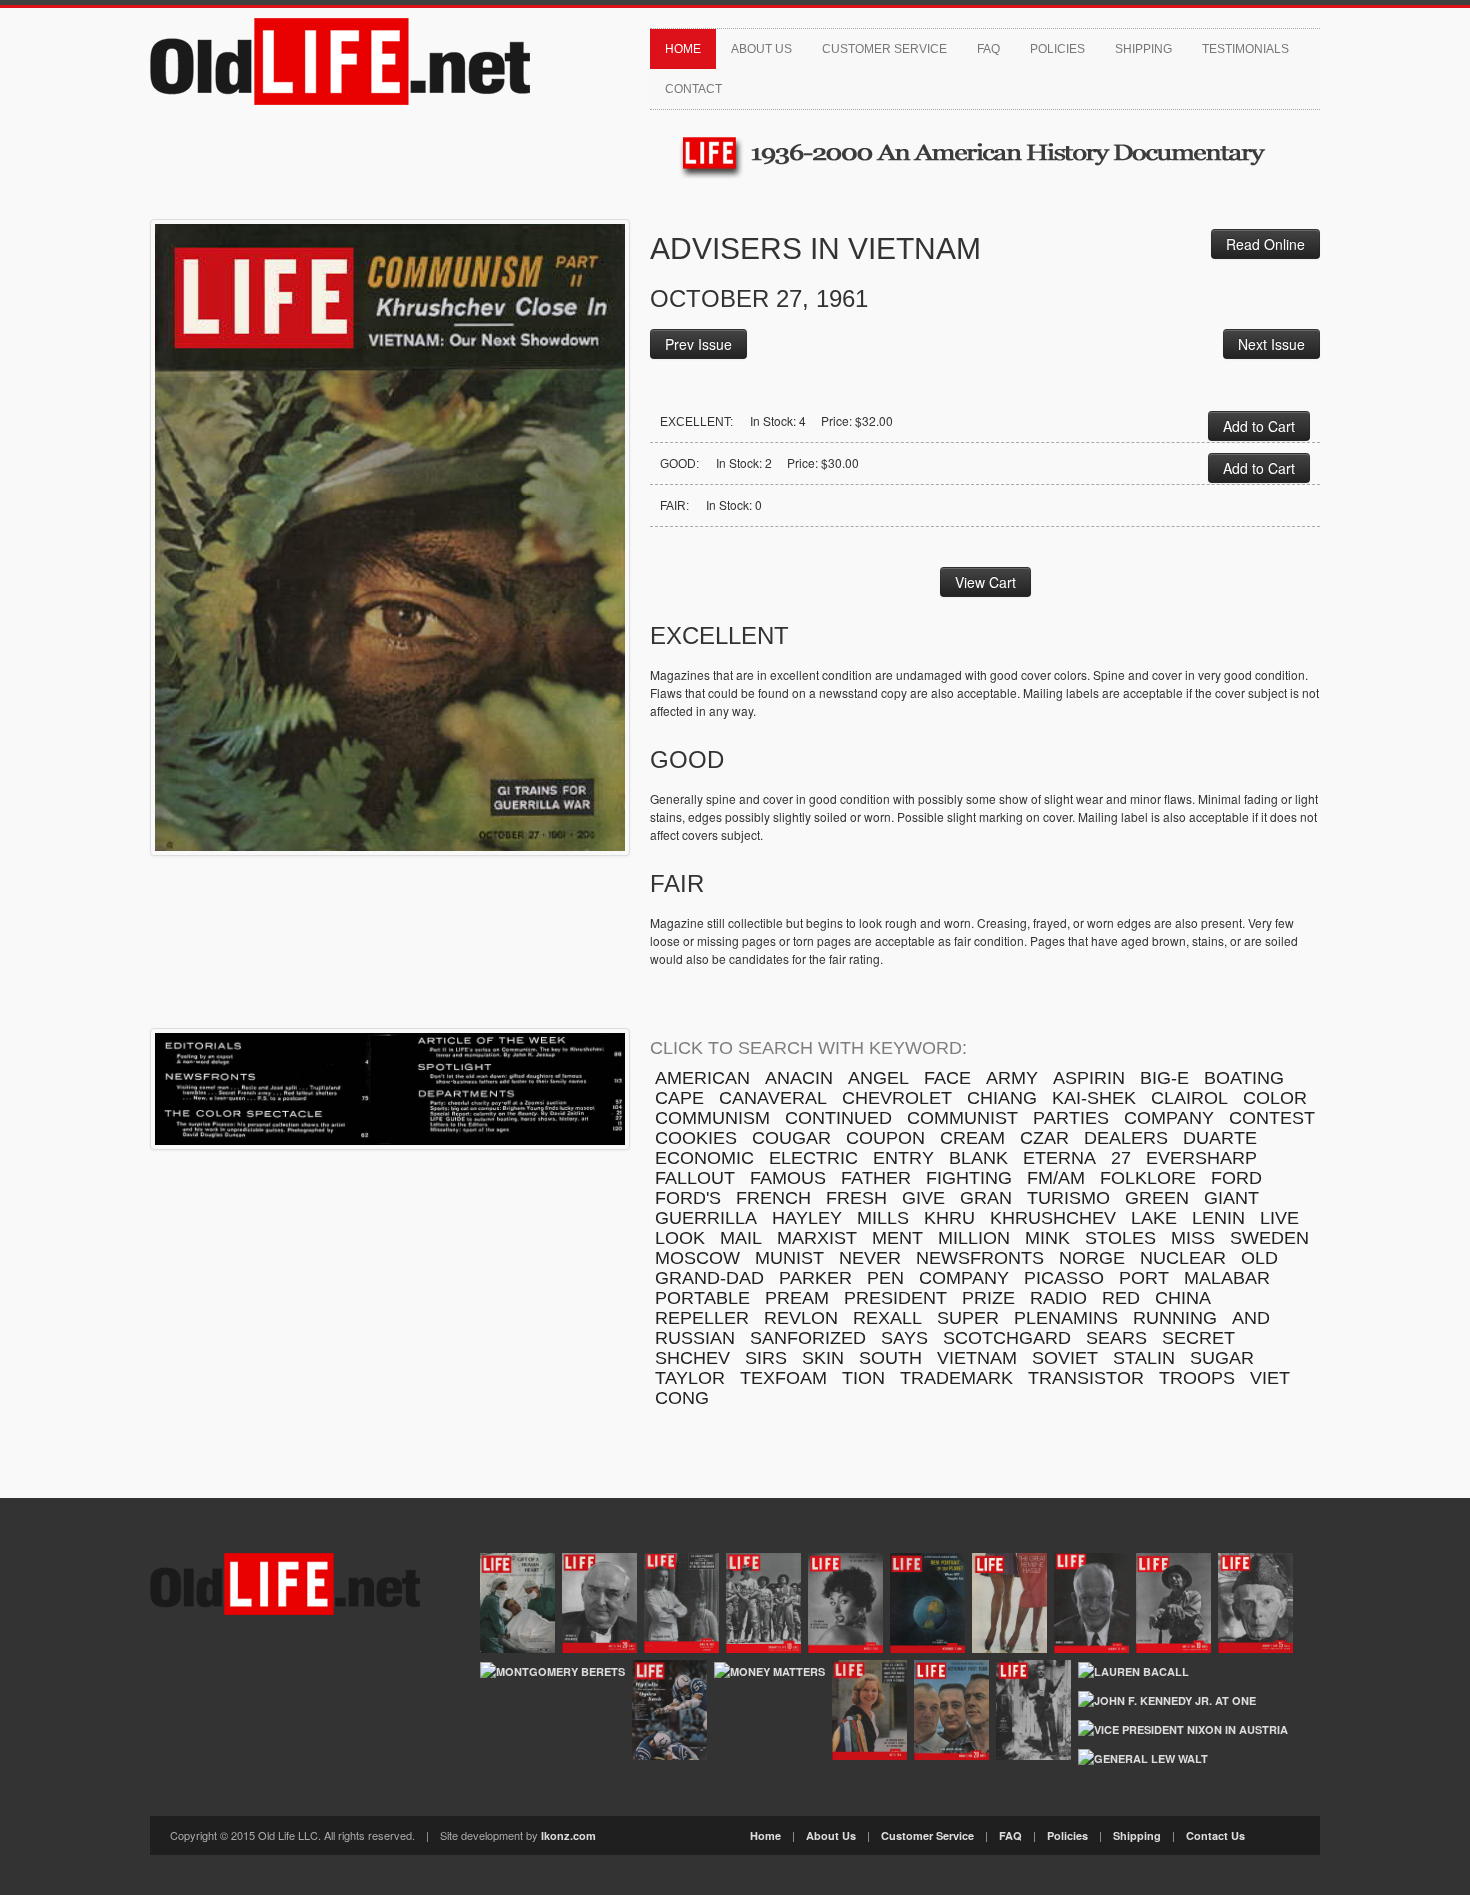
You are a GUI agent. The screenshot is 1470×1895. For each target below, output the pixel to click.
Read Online (1265, 244)
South (890, 1358)
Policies (1057, 49)
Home (683, 49)
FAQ (988, 49)
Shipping (1143, 49)
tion (863, 1378)
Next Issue (1271, 344)
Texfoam (783, 1378)
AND (1251, 1318)
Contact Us (1215, 1835)
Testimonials (1245, 49)
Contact (693, 89)
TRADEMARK (956, 1378)
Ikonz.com (568, 1835)
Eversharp (1201, 1158)
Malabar (1227, 1278)
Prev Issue (698, 344)
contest (1272, 1118)
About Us (761, 49)
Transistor (1086, 1378)
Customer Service (884, 49)
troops (1197, 1378)
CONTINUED (838, 1118)
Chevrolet (897, 1098)
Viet (1270, 1378)
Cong (682, 1398)
